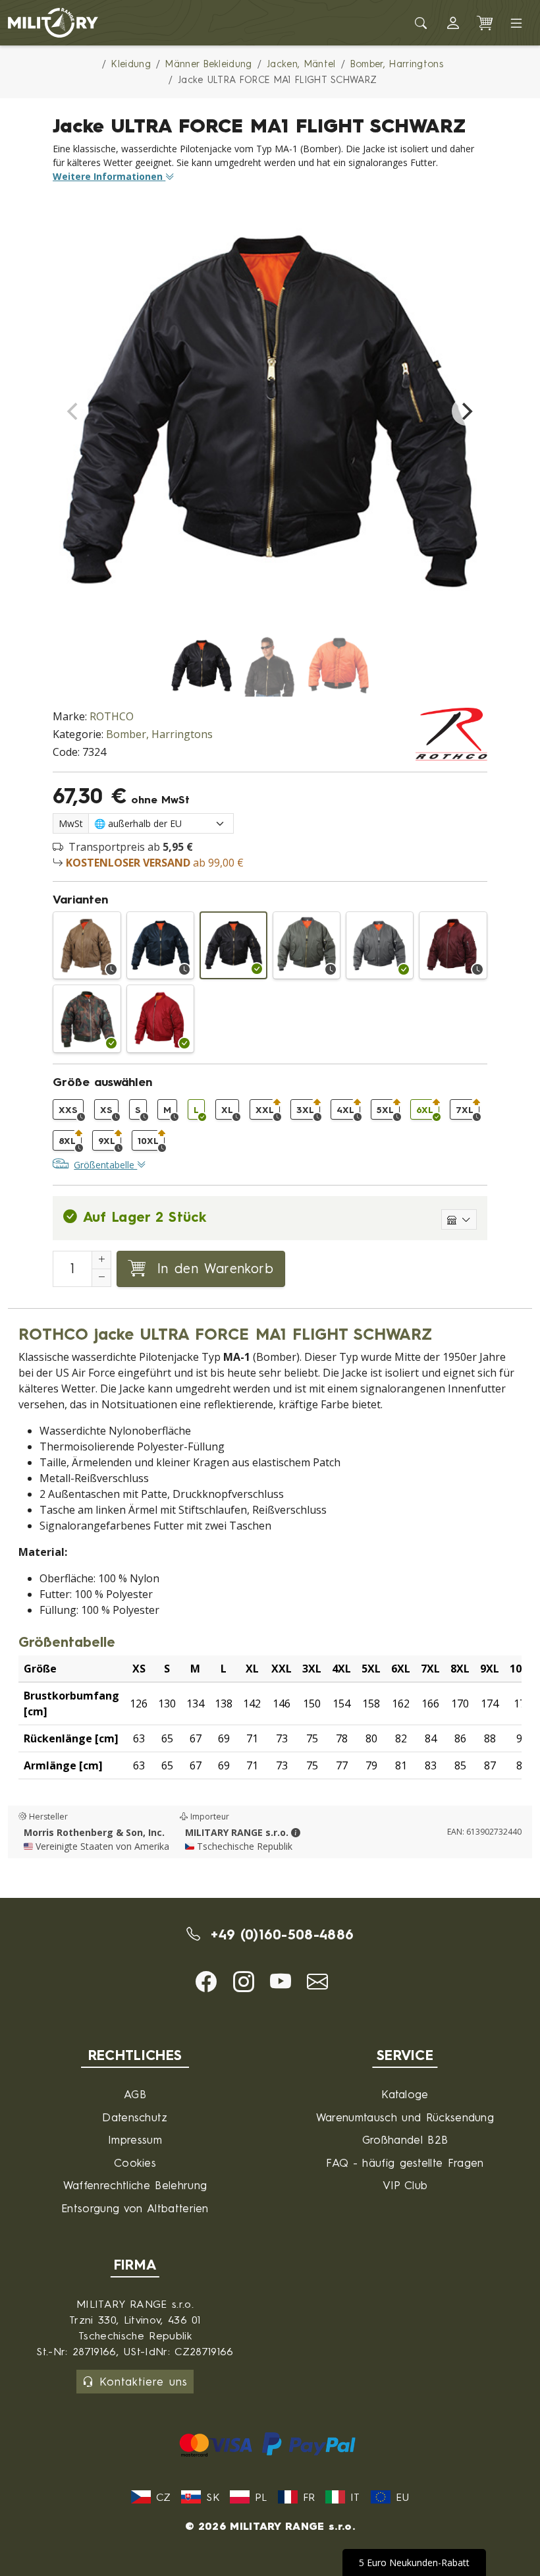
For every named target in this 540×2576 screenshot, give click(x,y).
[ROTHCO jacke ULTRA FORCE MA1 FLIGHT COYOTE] (87, 945)
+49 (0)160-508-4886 (280, 1934)
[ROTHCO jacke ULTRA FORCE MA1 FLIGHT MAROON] (453, 945)
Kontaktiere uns (144, 2381)
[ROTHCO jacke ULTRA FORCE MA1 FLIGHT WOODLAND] (87, 1018)
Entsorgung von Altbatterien (135, 2208)
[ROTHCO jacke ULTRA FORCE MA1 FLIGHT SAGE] (307, 945)
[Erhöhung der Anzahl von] (101, 1260)
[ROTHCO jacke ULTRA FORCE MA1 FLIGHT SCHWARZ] (233, 945)
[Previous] (74, 411)
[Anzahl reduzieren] (101, 1278)
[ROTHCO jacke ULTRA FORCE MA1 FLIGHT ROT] (160, 1018)
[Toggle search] (421, 23)
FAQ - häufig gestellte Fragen (405, 2162)
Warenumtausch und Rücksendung (405, 2117)
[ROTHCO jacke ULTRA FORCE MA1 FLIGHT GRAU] (380, 945)
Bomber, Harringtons (159, 734)
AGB (135, 2094)
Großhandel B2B (405, 2139)
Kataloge (405, 2094)
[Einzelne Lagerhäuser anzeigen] (459, 1219)
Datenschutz (135, 2117)
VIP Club (405, 2185)
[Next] (466, 411)
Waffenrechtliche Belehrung (135, 2185)
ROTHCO (112, 716)
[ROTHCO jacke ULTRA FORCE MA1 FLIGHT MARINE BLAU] (160, 945)
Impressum (135, 2139)
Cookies (135, 2162)
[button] (453, 23)
